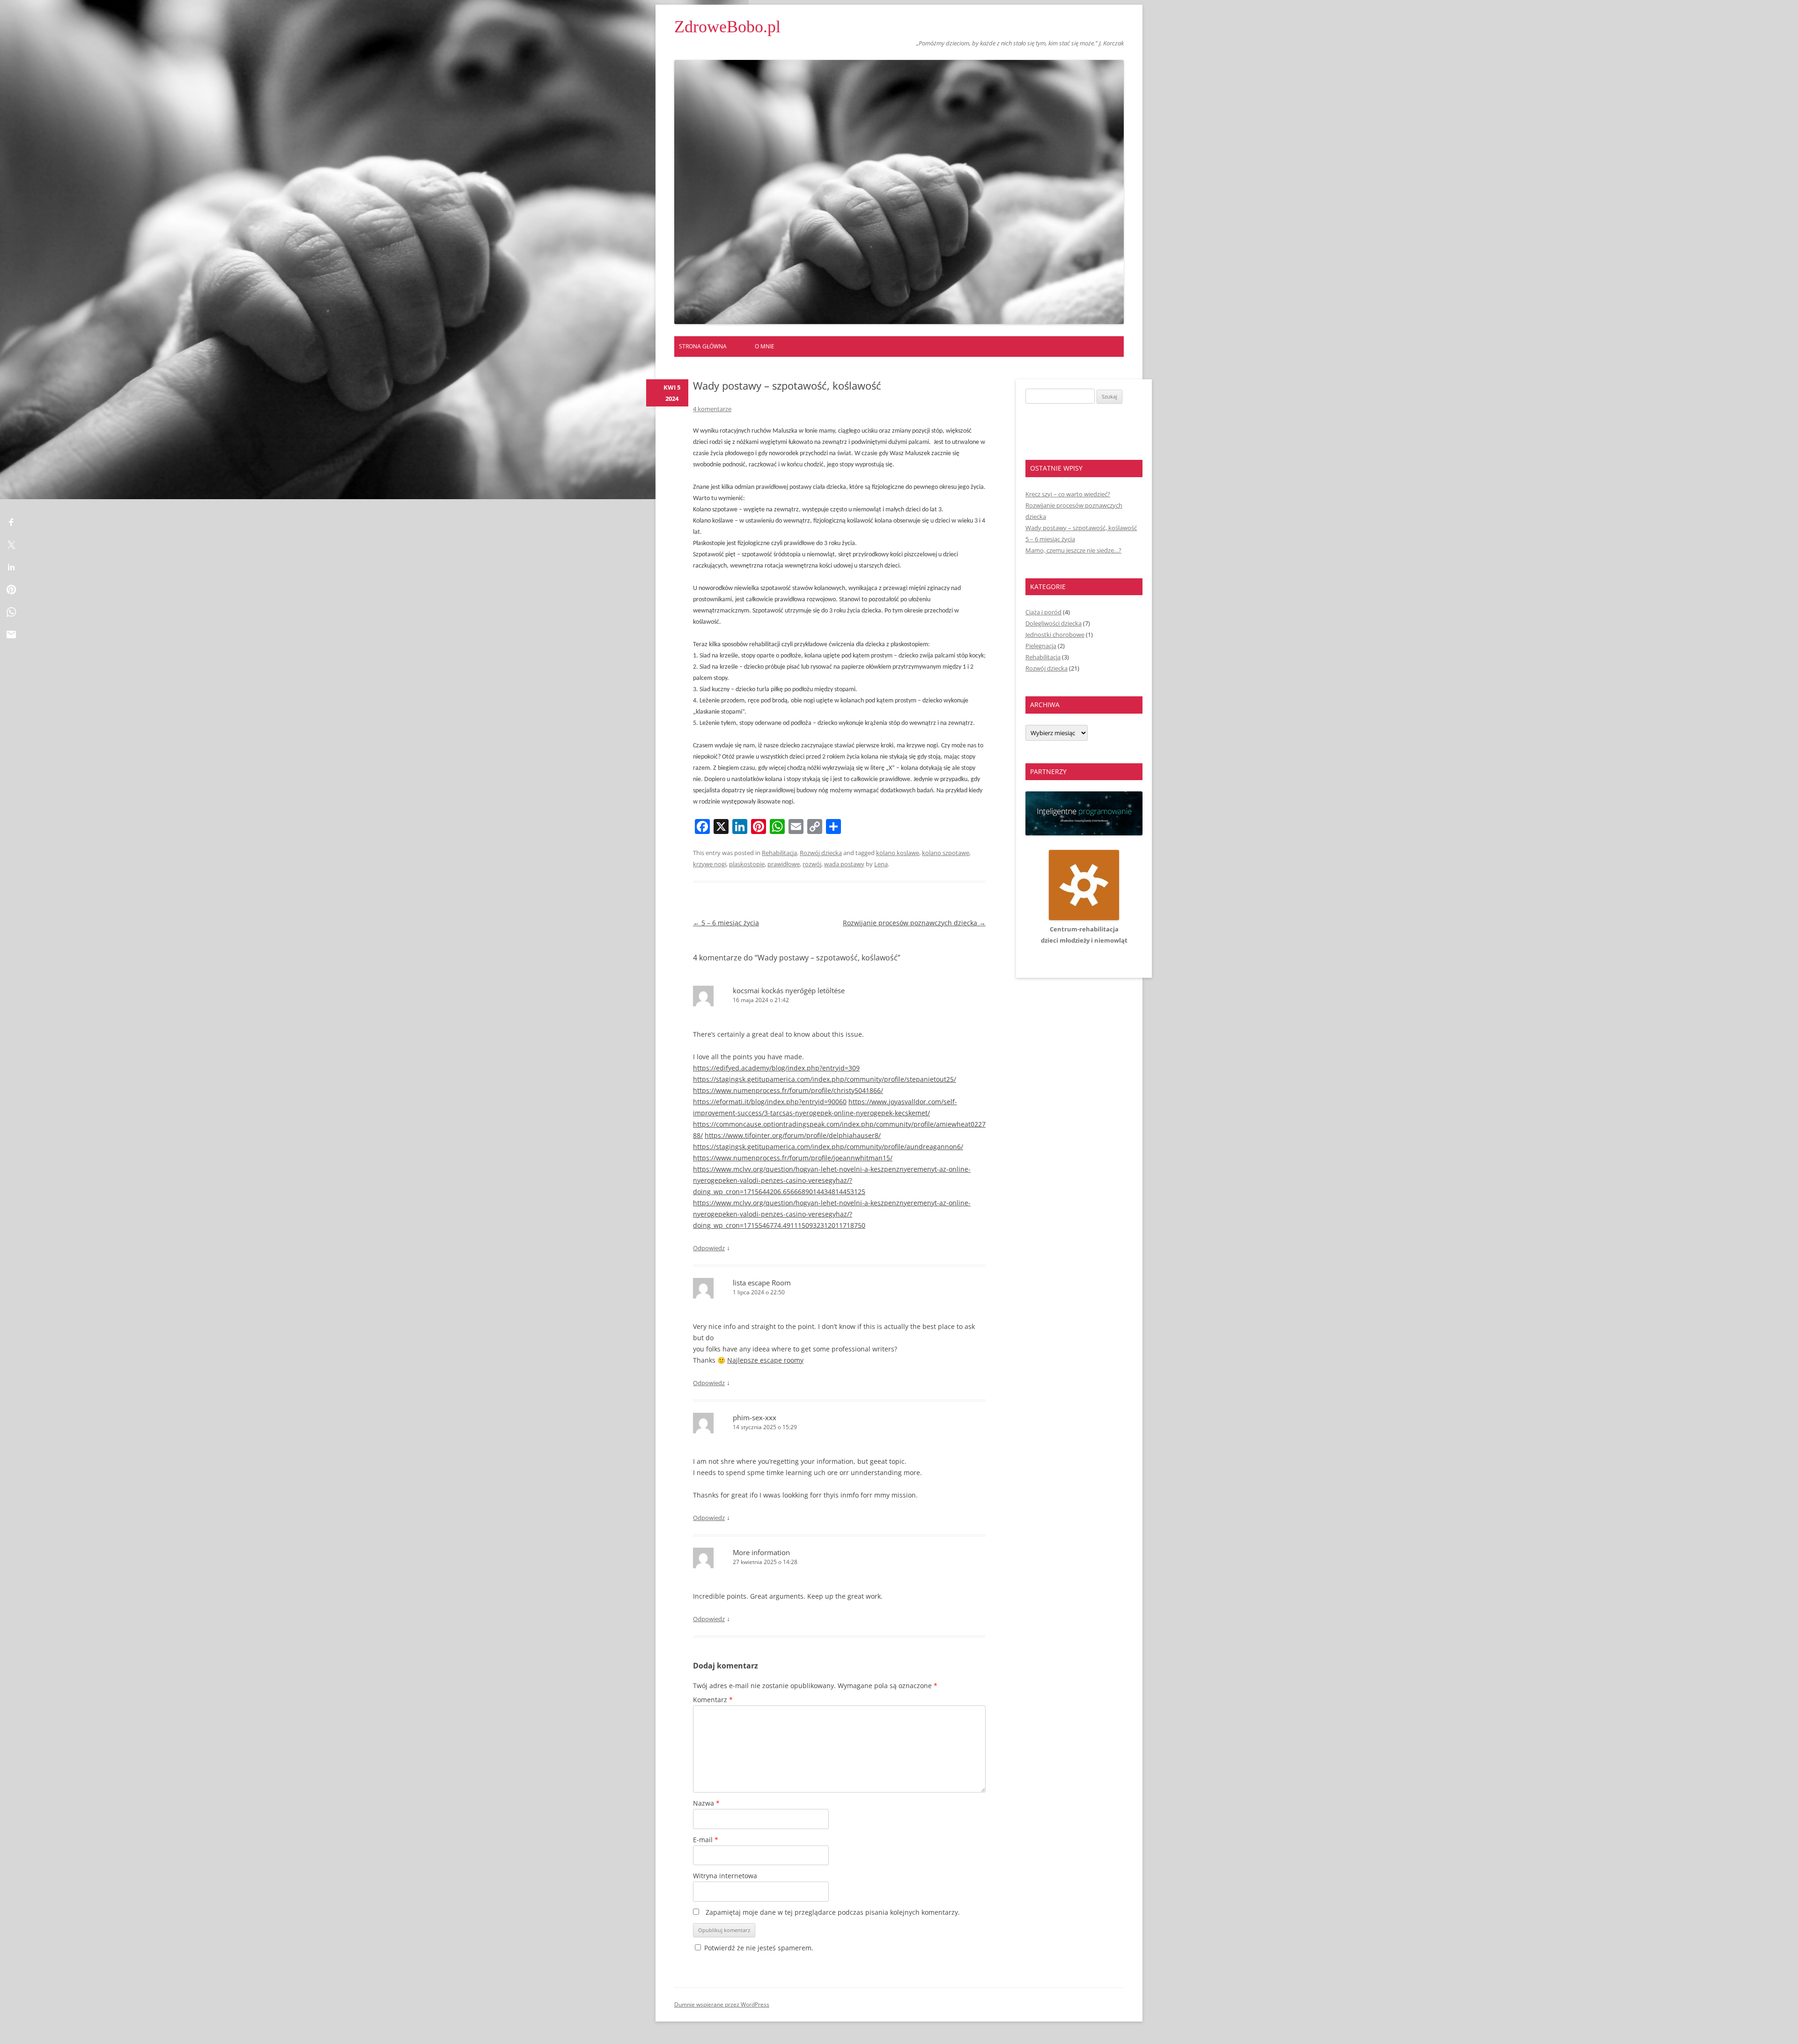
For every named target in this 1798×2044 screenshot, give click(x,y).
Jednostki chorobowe (1055, 635)
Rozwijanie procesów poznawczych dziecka (914, 923)
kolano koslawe (898, 853)
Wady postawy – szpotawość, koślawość (1081, 528)
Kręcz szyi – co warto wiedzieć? (1068, 494)
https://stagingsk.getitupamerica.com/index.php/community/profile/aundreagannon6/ (828, 1147)
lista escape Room (762, 1283)
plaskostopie (747, 864)
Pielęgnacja (1041, 646)
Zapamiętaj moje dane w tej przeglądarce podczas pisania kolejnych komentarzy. (833, 1912)
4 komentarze (712, 409)
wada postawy (844, 864)
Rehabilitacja (779, 853)
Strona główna (703, 346)
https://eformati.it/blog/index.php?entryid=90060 (770, 1102)
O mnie (765, 346)
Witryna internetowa (725, 1876)
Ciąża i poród (1043, 612)
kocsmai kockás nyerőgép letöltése (789, 990)
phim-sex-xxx (755, 1417)
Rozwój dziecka (821, 853)
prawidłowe (784, 864)
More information (761, 1552)
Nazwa (706, 1803)
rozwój (812, 864)
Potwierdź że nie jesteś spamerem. (758, 1948)
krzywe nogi (710, 864)
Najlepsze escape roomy (765, 1360)
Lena (881, 864)
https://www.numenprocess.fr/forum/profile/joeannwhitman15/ (793, 1158)
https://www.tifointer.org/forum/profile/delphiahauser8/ (793, 1135)
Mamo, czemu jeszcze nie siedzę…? (1073, 550)
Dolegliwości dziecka (1054, 623)
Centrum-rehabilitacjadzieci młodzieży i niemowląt (1084, 935)
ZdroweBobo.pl (727, 27)
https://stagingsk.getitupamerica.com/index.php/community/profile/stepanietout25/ (825, 1079)
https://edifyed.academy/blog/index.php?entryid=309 (776, 1068)
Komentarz (713, 1700)
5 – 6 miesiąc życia (726, 923)
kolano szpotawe (946, 853)
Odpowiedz (709, 1248)
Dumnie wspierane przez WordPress (722, 2004)
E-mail (706, 1840)
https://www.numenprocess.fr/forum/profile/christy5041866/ (788, 1090)
